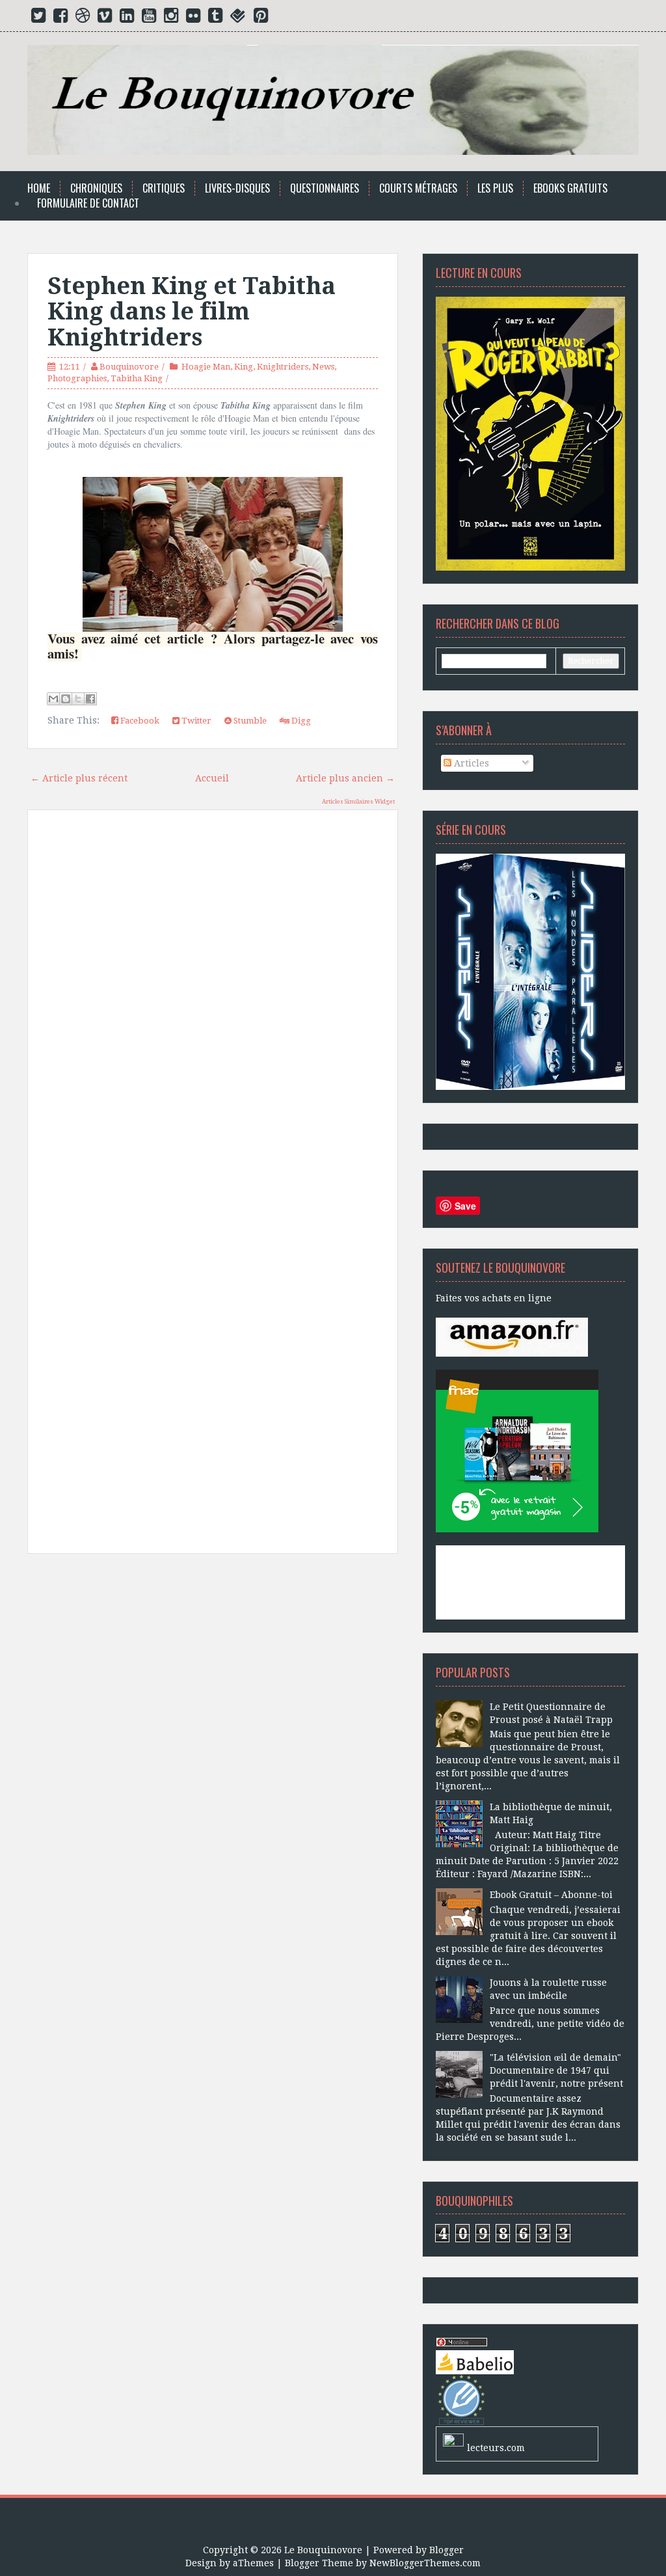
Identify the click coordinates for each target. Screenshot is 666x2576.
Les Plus (495, 188)
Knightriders (283, 367)
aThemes (253, 2563)
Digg (300, 721)
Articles (470, 763)
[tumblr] (215, 18)
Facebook (139, 721)
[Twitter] (38, 18)
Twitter (195, 721)
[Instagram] (171, 18)
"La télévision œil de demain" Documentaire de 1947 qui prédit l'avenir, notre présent (556, 2070)
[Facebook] (60, 18)
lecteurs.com (496, 2448)
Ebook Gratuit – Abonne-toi (551, 1895)
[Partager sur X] (78, 699)
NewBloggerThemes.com (425, 2563)
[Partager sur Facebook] (90, 699)
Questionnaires (325, 188)
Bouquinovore (129, 367)
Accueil (212, 778)
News (323, 367)
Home (39, 188)
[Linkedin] (127, 18)
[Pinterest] (261, 18)
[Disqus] (213, 1005)
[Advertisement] (213, 1685)
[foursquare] (238, 18)
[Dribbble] (83, 18)
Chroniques (96, 188)
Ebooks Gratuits (570, 188)
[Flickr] (193, 18)
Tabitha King (137, 378)
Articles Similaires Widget (358, 802)
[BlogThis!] (66, 699)
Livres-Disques (237, 188)
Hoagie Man (206, 367)
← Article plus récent (79, 778)
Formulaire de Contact (88, 203)
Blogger (446, 2550)
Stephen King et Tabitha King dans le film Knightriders (192, 312)
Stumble (249, 721)
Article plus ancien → (345, 778)
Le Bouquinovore (323, 2550)
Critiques (164, 188)
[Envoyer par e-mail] (53, 699)
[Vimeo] (105, 18)
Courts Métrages (418, 188)
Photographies (77, 378)
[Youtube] (149, 18)
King (244, 367)
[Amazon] (512, 1336)
